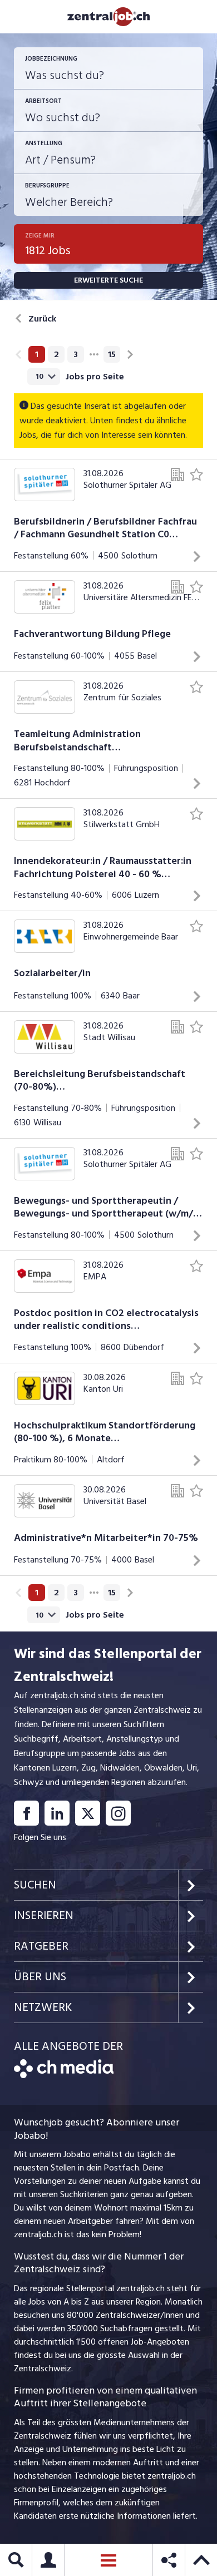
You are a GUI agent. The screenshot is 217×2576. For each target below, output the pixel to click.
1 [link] (37, 354)
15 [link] (112, 354)
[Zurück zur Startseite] (64, 2075)
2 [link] (56, 354)
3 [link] (76, 354)
